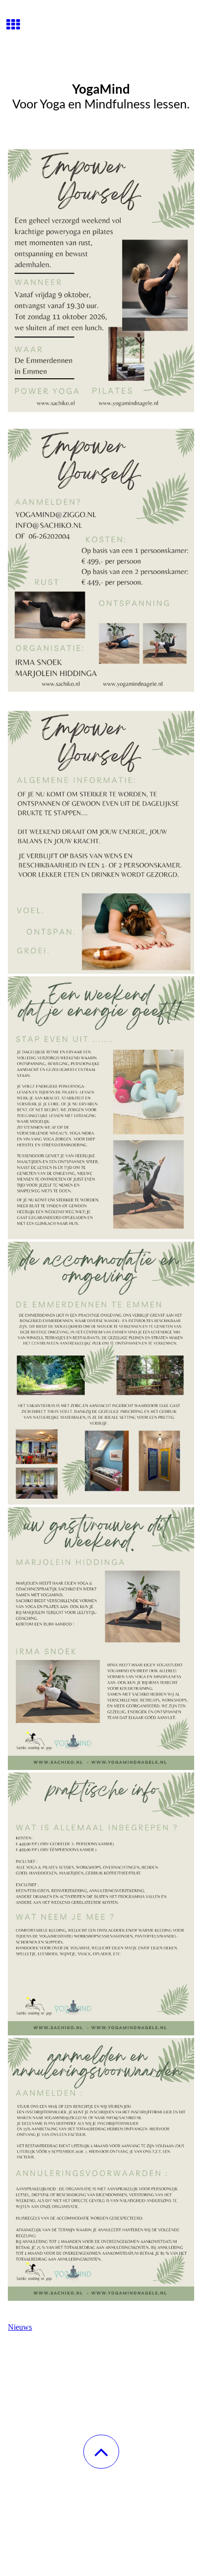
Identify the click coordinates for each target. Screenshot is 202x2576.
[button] (101, 2452)
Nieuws (20, 2327)
